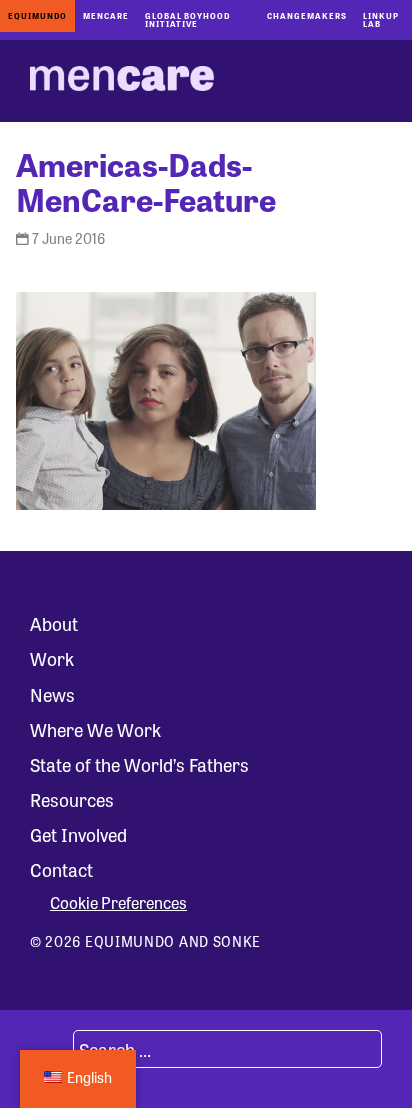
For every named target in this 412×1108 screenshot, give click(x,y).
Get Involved (78, 834)
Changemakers (307, 15)
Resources (72, 799)
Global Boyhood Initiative (187, 19)
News (52, 694)
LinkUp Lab (381, 19)
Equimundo (37, 15)
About (54, 623)
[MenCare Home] (122, 81)
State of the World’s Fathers (139, 764)
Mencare (106, 15)
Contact (61, 869)
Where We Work (95, 729)
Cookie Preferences (118, 903)
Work (52, 658)
